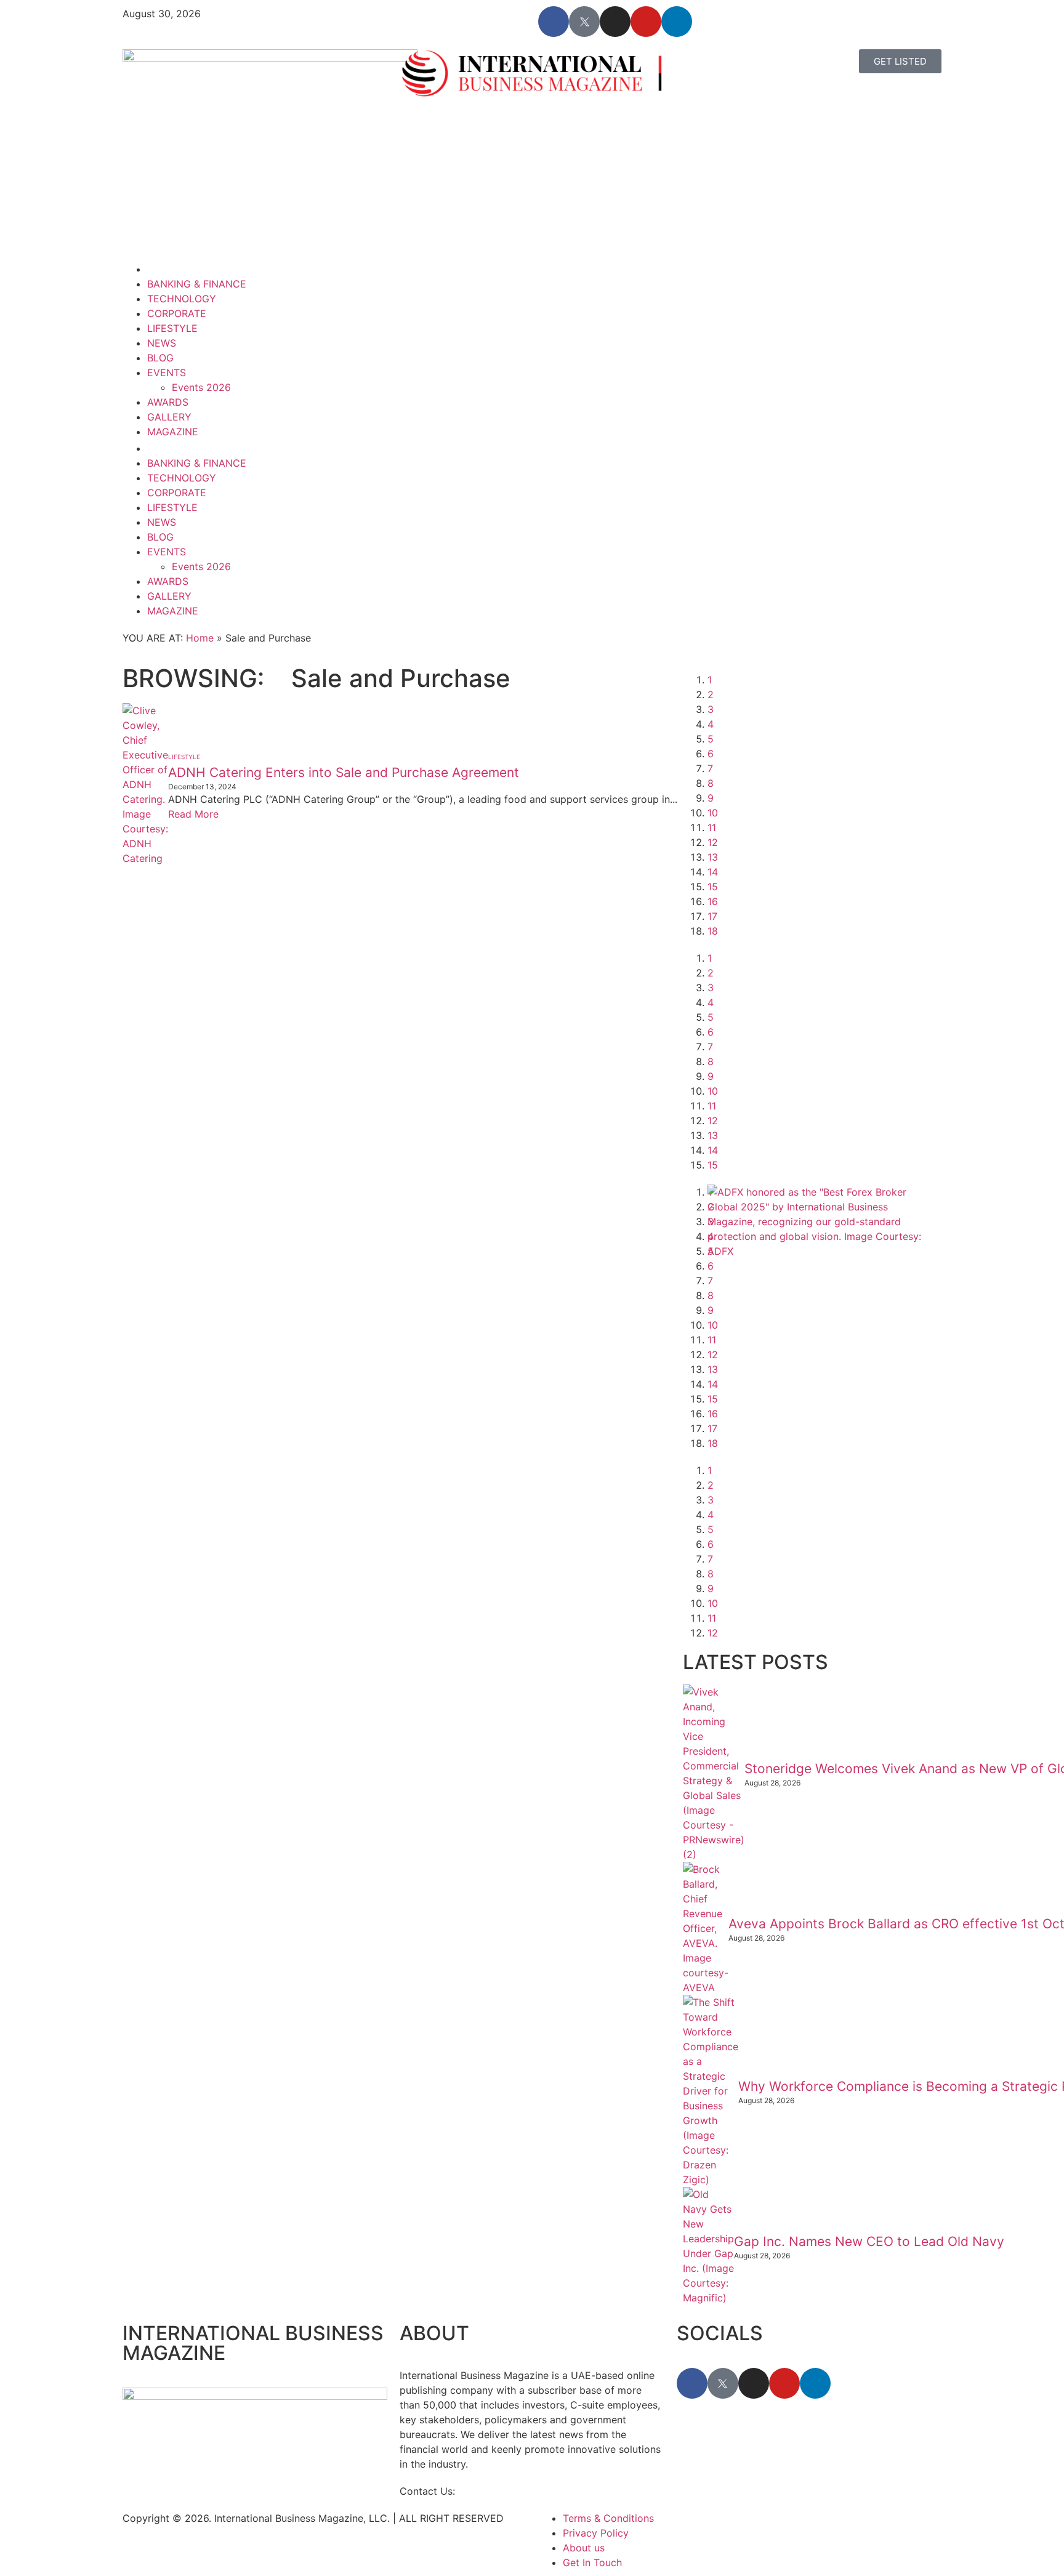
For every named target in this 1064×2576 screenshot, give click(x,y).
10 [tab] (713, 813)
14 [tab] (713, 872)
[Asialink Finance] (750, 1470)
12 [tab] (713, 842)
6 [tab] (711, 754)
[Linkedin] (677, 22)
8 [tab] (711, 783)
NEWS (162, 343)
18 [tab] (713, 931)
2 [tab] (711, 694)
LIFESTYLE (172, 328)
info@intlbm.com (498, 2491)
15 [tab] (713, 887)
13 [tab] (713, 857)
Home (200, 638)
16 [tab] (713, 901)
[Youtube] (646, 22)
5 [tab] (711, 739)
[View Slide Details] (821, 1251)
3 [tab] (711, 709)
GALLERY (169, 417)
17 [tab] (712, 916)
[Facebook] (554, 22)
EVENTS (167, 372)
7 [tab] (710, 768)
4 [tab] (711, 724)
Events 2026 (201, 387)
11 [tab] (712, 827)
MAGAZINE (173, 432)
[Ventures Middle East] (821, 1485)
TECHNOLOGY (182, 299)
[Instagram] (615, 22)
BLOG (160, 358)
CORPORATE (177, 313)
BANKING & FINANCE (197, 284)
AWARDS (168, 402)
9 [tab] (711, 798)
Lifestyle (184, 757)
